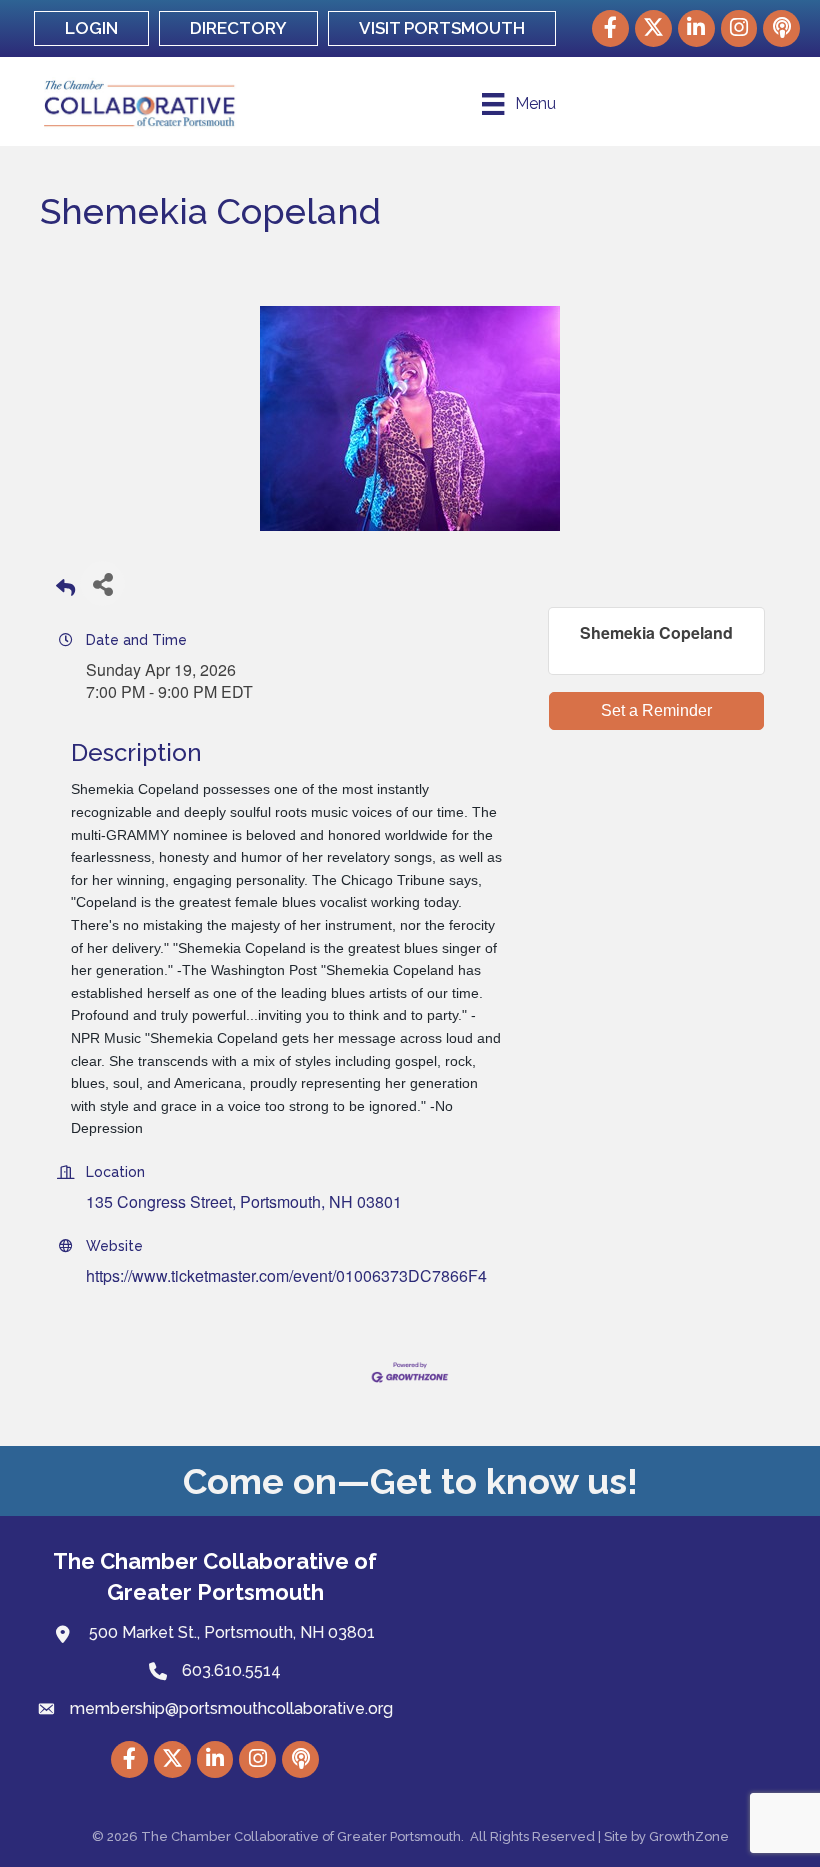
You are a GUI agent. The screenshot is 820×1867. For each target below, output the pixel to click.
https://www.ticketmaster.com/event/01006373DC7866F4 (286, 1275)
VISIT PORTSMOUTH (442, 28)
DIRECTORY (238, 28)
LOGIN (91, 28)
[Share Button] (102, 583)
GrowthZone (689, 1836)
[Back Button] (65, 589)
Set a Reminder (656, 710)
